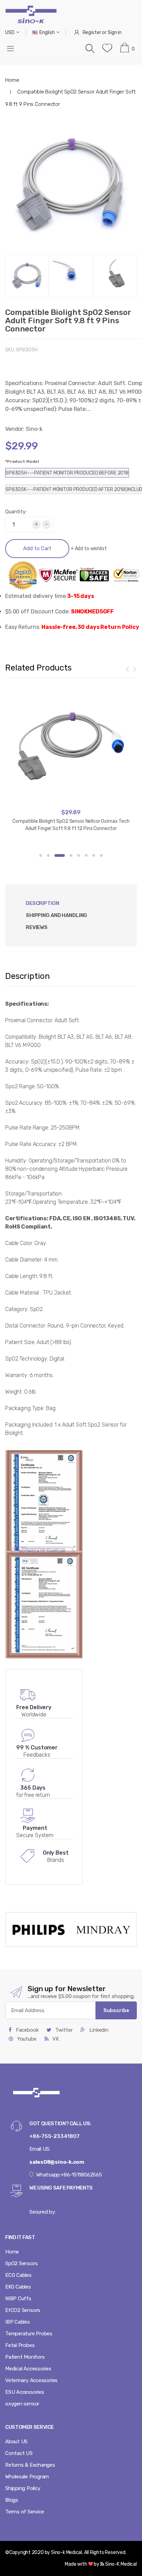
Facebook (27, 2030)
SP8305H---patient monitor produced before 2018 (67, 473)
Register (92, 32)
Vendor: (15, 429)
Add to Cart (37, 548)
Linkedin (98, 2030)
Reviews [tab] (37, 927)
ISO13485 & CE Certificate (42, 1551)
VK (55, 2039)
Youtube (26, 2039)
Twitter (63, 2030)
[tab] (57, 915)
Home (12, 80)
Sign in (115, 32)
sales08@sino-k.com (57, 2162)
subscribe (116, 2010)
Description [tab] (43, 903)
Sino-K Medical (120, 2564)
